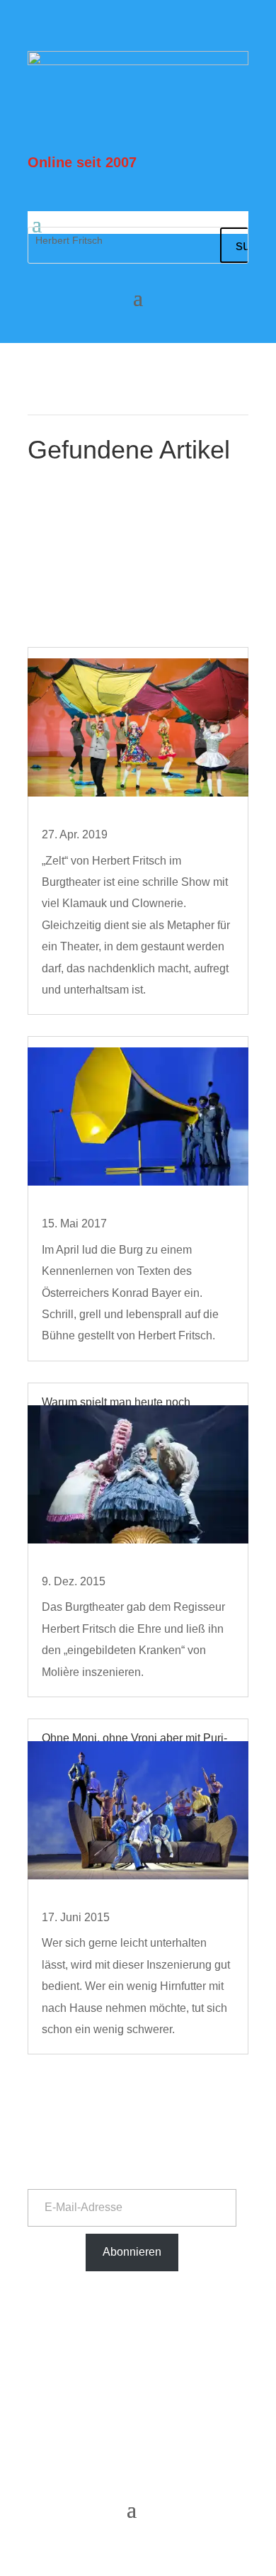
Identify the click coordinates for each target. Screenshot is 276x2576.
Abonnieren (132, 2252)
